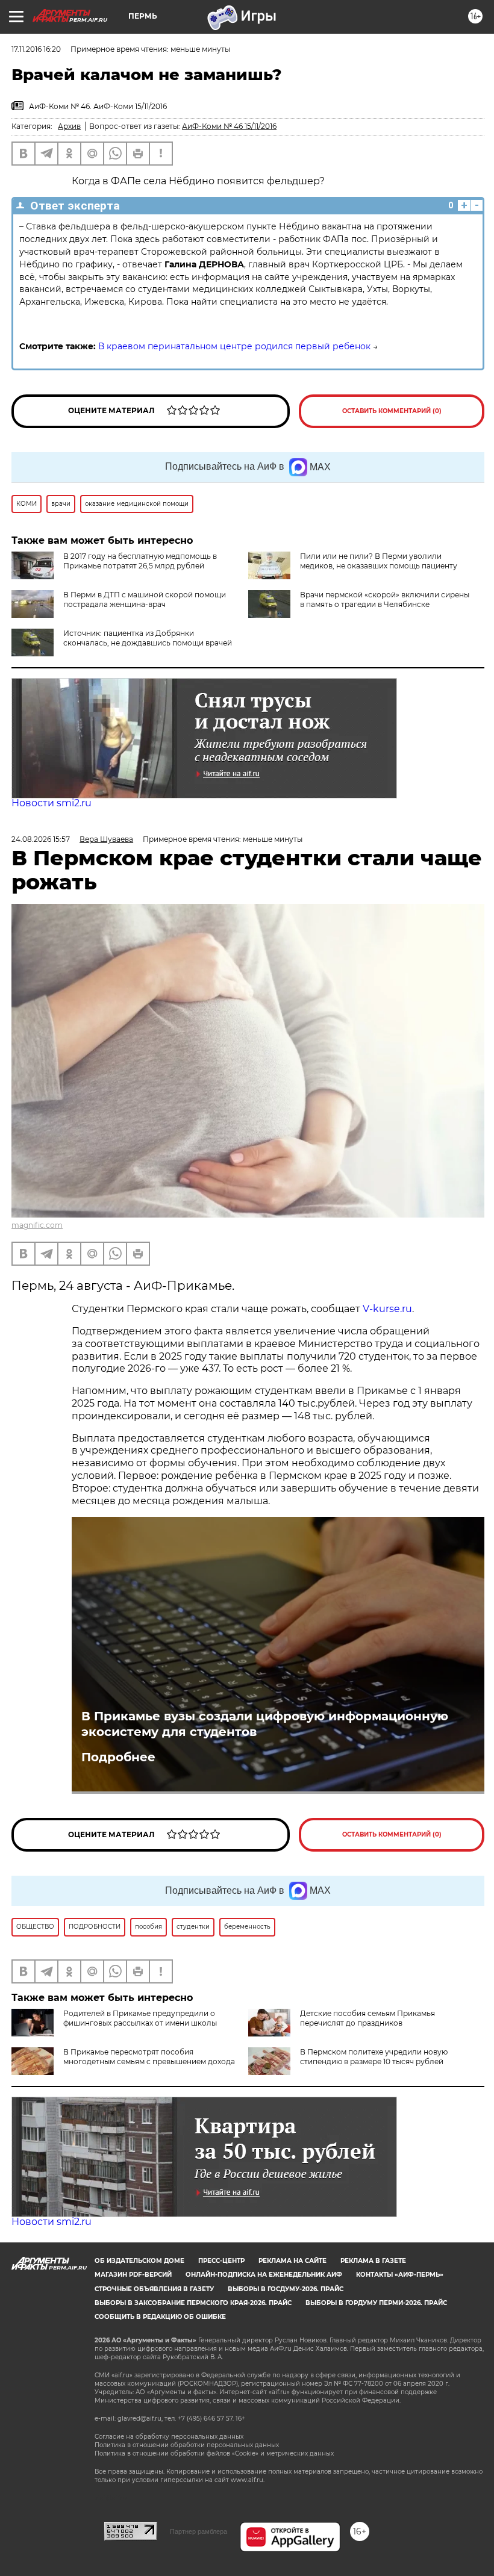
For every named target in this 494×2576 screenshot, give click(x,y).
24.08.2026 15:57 (41, 839)
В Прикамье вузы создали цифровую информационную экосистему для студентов (265, 1724)
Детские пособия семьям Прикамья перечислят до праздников (367, 2018)
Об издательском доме (139, 2261)
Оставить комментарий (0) (392, 411)
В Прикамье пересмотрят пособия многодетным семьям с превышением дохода (149, 2057)
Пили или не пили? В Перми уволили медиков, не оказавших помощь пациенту (379, 561)
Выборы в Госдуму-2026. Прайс (286, 2289)
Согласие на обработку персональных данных (169, 2437)
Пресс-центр (221, 2261)
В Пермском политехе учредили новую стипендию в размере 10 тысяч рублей (374, 2057)
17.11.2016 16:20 (36, 49)
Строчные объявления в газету (154, 2289)
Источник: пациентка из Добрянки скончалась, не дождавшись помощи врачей (148, 638)
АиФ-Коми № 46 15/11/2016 (229, 126)
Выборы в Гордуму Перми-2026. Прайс (376, 2303)
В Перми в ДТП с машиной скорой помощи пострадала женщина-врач (145, 599)
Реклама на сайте (292, 2261)
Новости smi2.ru (52, 803)
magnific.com (37, 1225)
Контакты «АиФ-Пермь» (400, 2275)
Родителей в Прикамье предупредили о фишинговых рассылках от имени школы (140, 2018)
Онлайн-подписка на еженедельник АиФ (264, 2275)
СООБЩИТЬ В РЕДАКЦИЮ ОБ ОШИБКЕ (160, 2317)
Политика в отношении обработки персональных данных (187, 2445)
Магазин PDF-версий (133, 2275)
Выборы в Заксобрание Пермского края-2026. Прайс (193, 2303)
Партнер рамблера (199, 2531)
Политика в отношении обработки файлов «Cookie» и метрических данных (214, 2453)
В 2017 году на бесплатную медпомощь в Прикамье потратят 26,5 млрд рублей (140, 561)
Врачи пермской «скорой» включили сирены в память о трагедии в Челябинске (385, 599)
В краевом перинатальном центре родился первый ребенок (234, 346)
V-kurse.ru (387, 1309)
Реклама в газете (373, 2261)
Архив (69, 126)
